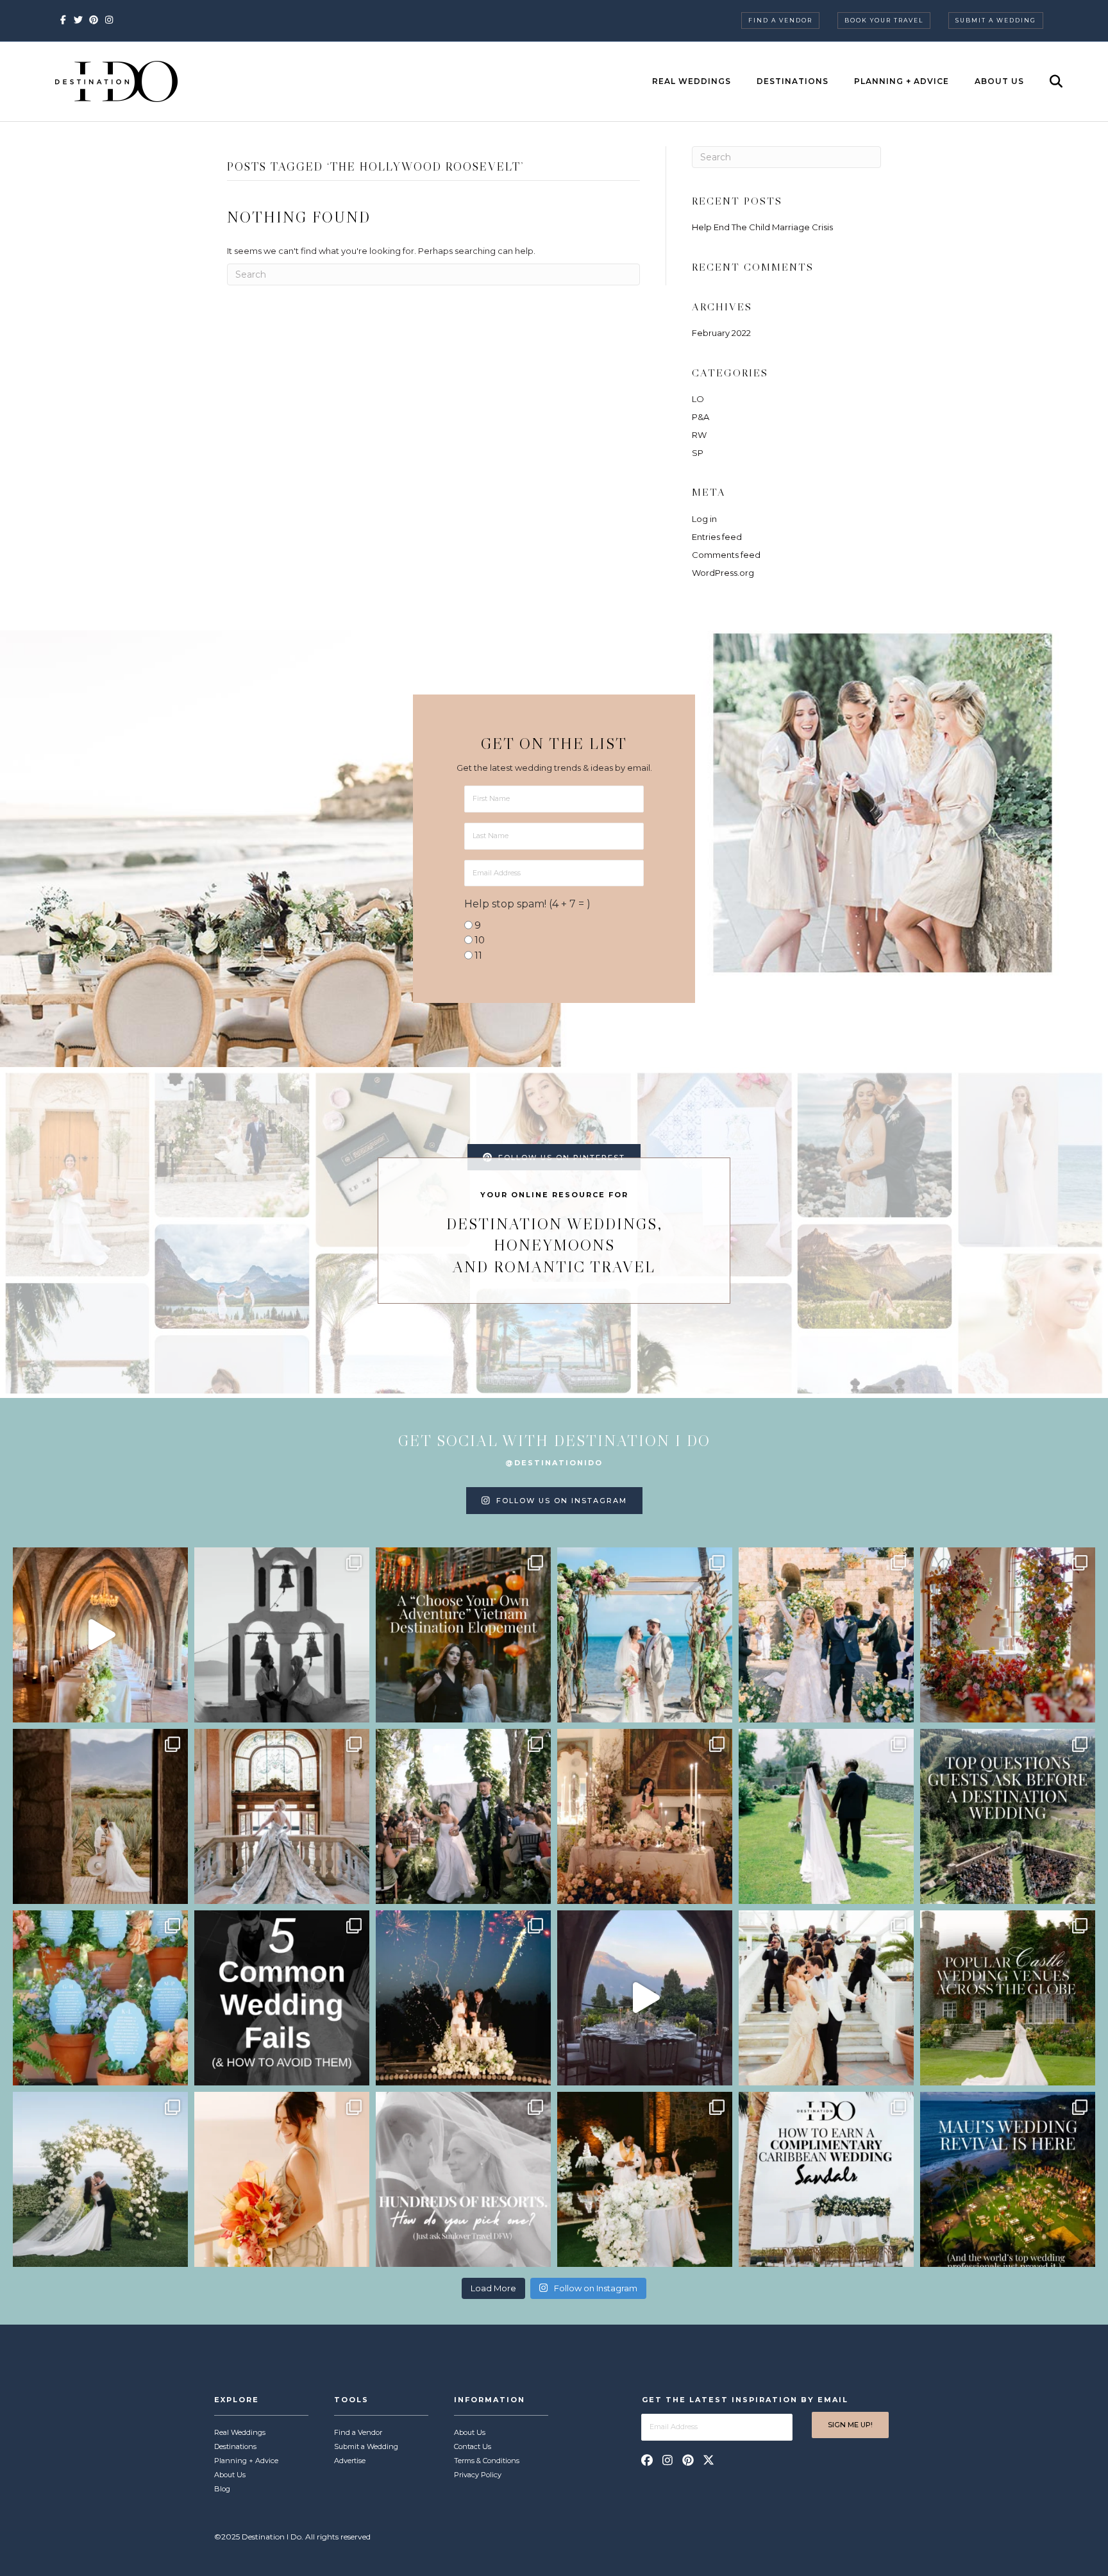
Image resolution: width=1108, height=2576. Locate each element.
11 (478, 955)
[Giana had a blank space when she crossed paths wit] (100, 2179)
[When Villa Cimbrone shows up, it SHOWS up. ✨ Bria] (100, 1635)
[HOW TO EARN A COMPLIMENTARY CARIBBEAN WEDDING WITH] (826, 2179)
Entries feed (717, 537)
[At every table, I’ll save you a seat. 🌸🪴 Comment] (100, 1998)
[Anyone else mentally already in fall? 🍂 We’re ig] (1008, 1635)
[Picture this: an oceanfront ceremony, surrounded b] (463, 2179)
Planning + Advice (902, 81)
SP (698, 453)
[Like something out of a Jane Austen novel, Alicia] (645, 1816)
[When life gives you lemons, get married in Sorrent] (826, 1635)
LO (698, 399)
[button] (647, 2460)
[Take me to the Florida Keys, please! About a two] (645, 1635)
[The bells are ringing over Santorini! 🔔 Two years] (282, 1635)
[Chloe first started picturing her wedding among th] (826, 1816)
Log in (704, 519)
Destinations (793, 81)
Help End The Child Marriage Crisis (762, 227)
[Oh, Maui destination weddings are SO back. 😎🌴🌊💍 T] (1008, 2179)
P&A (701, 417)
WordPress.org (723, 573)
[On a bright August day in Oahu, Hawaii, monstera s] (463, 1816)
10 (480, 940)
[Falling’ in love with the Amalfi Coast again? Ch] (645, 1998)
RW (699, 435)
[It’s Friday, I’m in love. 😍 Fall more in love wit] (826, 1998)
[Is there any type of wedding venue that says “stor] (1008, 1998)
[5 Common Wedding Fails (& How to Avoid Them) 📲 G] (282, 1998)
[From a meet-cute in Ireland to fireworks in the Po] (463, 1998)
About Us (999, 81)
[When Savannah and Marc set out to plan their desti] (100, 1816)
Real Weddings (692, 81)
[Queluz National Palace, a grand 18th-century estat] (282, 1816)
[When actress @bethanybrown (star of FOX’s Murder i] (463, 1635)
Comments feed (726, 555)
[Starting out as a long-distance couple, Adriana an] (282, 2179)
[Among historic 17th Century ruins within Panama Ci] (645, 2179)
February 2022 (721, 333)
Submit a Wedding (996, 20)
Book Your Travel (884, 20)
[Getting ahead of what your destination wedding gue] (1008, 1816)
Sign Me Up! (850, 2425)
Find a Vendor (780, 20)
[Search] (1045, 81)
